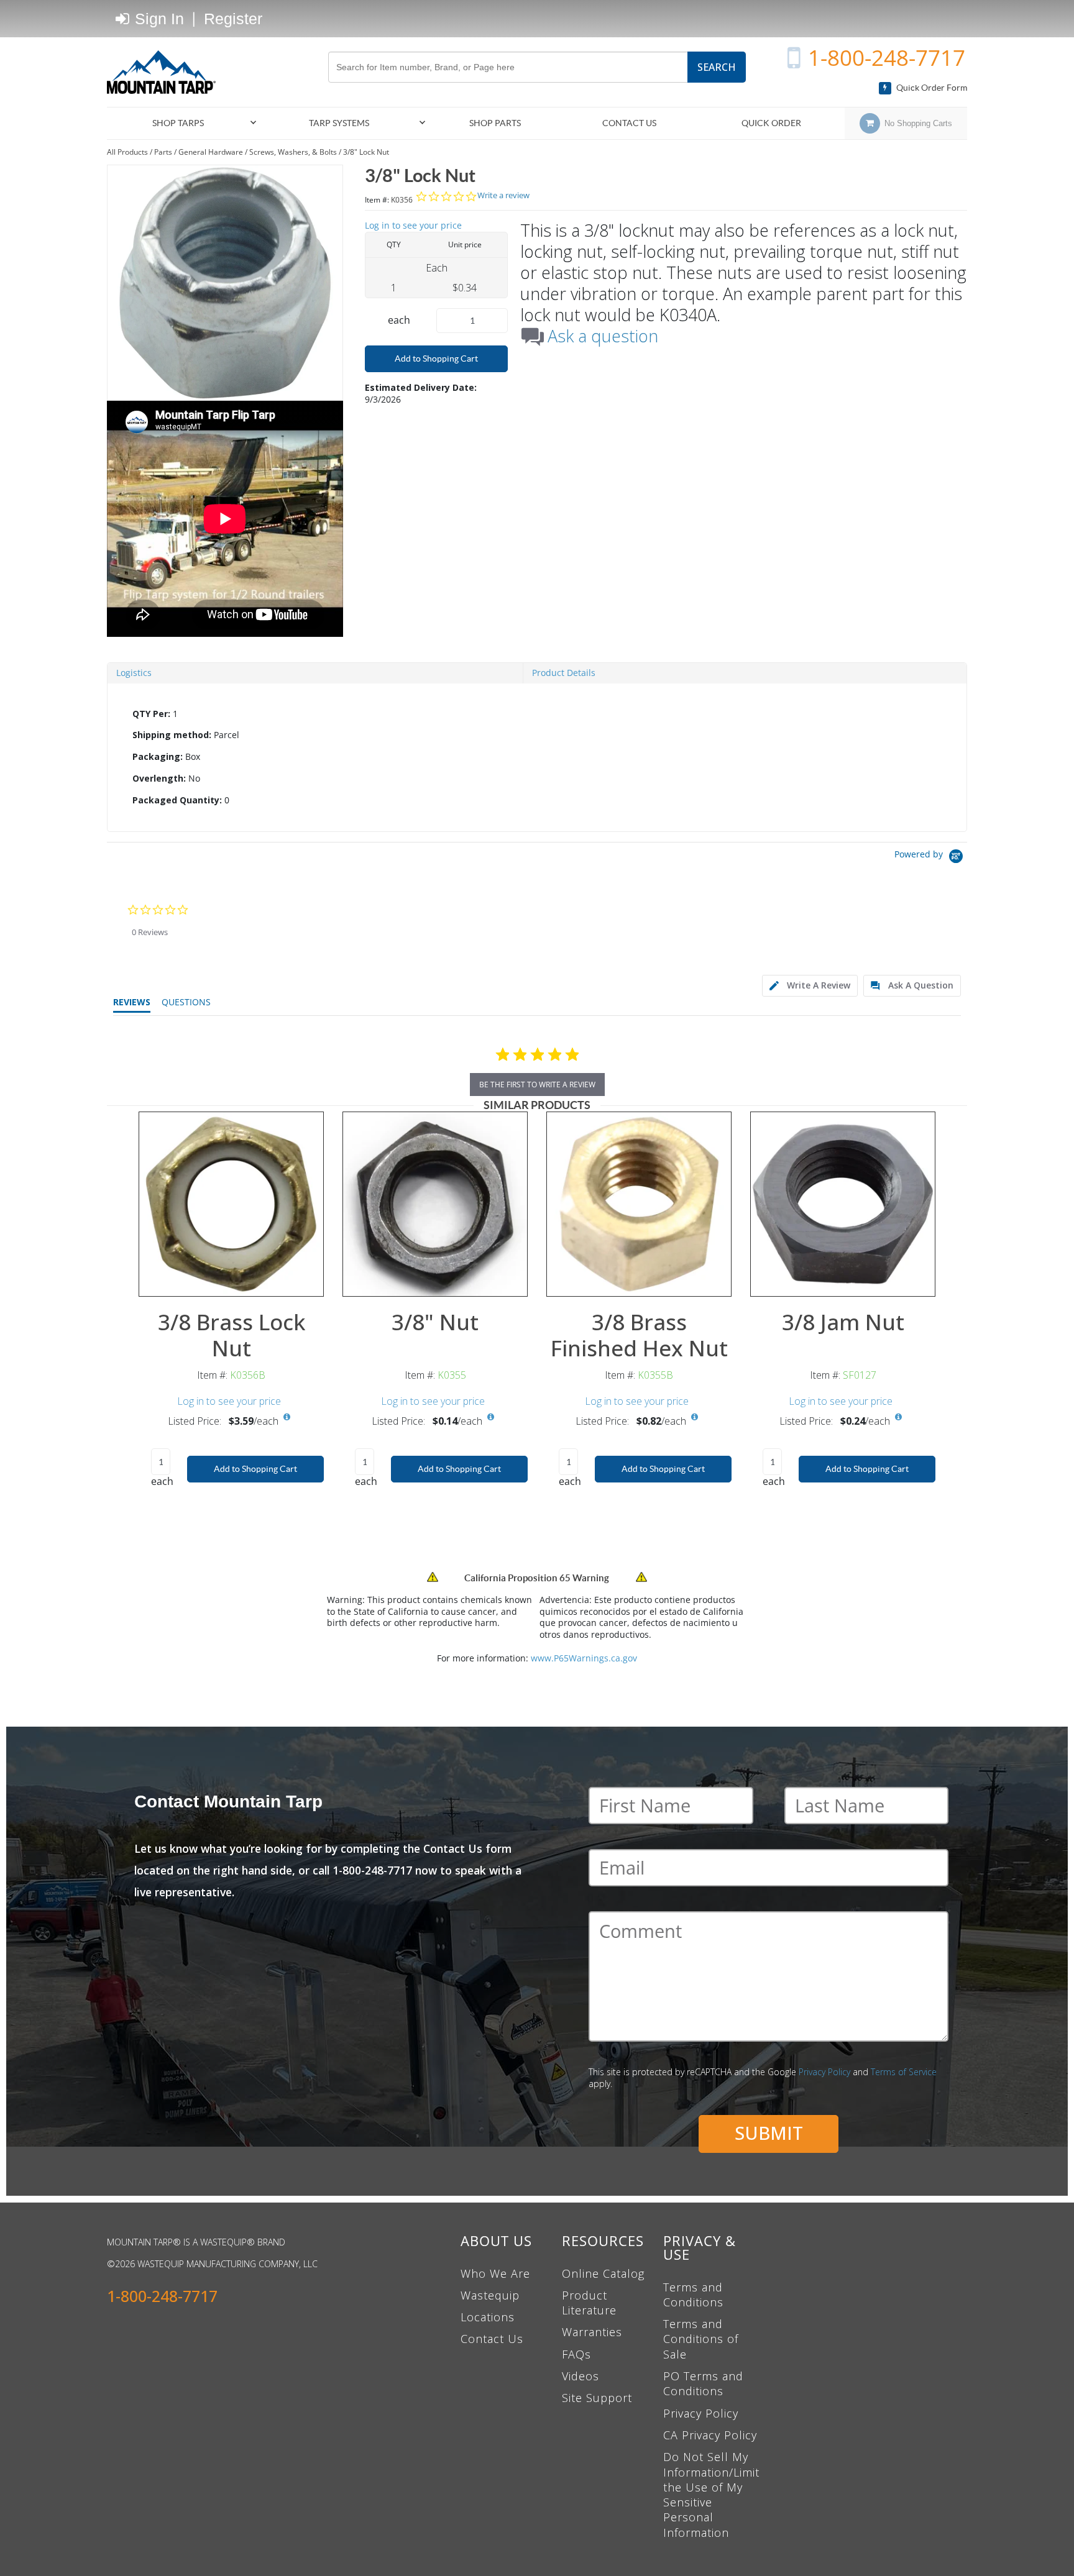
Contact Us (492, 2339)
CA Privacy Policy (710, 2435)
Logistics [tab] (134, 673)
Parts (163, 152)
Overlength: (159, 778)
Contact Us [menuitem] (629, 123)
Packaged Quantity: (177, 800)
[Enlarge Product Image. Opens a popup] (308, 1281)
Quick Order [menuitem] (771, 123)
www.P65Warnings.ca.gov (584, 1658)
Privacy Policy (824, 2072)
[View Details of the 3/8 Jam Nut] (843, 1204)
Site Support (597, 2398)
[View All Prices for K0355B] (694, 1417)
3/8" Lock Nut (366, 152)
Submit (769, 2133)
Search (717, 67)
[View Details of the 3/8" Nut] (435, 1204)
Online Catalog (603, 2273)
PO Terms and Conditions (703, 2383)
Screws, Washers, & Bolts (293, 152)
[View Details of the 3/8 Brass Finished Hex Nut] (639, 1204)
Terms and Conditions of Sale (701, 2339)
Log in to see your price (413, 225)
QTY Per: (151, 714)
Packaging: (158, 756)
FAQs (576, 2354)
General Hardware (211, 152)
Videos (581, 2376)
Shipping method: (172, 735)
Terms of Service (904, 2072)
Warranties (592, 2332)
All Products (127, 152)
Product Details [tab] (564, 673)
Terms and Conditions (693, 2295)
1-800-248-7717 (887, 57)
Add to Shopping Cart (436, 359)
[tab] (537, 757)
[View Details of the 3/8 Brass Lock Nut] (231, 1204)
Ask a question (603, 336)
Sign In (157, 19)
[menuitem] (183, 123)
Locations (488, 2317)
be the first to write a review (537, 1085)
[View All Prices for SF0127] (898, 1417)
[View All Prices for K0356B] (287, 1417)
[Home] (166, 72)
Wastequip (490, 2295)
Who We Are (495, 2273)
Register (233, 19)
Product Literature (589, 2303)
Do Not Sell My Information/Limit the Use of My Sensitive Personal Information (711, 2494)
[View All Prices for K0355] (490, 1417)
